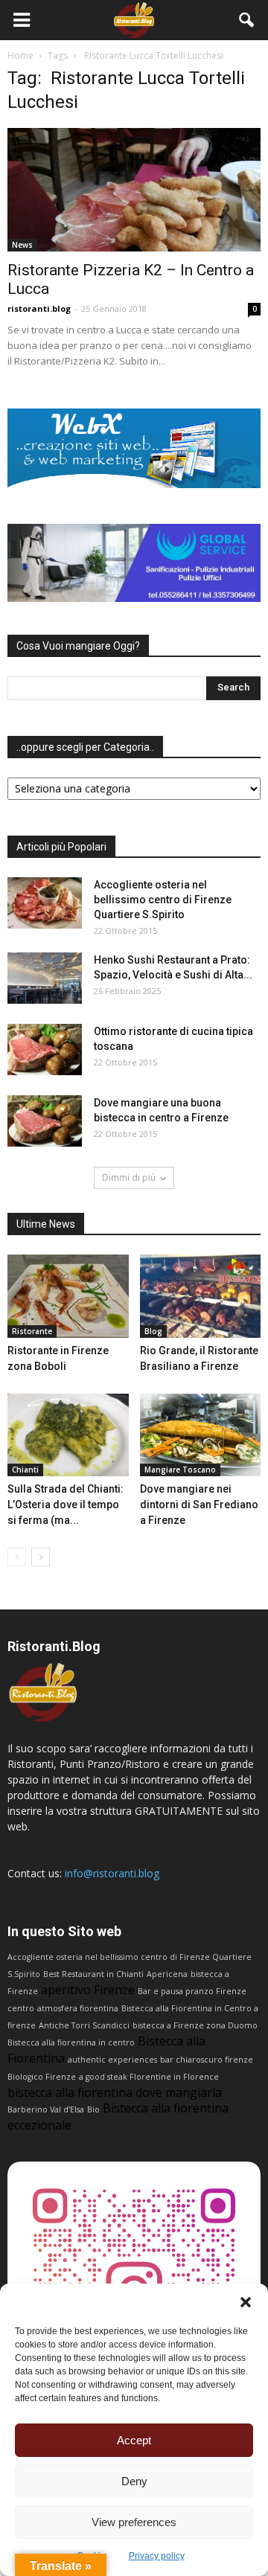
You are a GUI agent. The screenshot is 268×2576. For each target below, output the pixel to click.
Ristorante (32, 1331)
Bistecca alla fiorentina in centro (71, 2042)
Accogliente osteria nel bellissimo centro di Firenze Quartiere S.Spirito (163, 900)
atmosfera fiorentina (78, 2008)
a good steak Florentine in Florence (149, 2077)
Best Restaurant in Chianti (93, 1974)
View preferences (134, 2522)
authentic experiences (112, 2060)
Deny (134, 2481)
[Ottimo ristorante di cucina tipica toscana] (45, 1050)
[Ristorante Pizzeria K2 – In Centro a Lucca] (134, 190)
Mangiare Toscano (180, 1470)
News (22, 245)
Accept (134, 2440)
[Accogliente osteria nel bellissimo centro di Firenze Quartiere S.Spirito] (45, 903)
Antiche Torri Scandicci (84, 2025)
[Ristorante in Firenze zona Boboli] (68, 1296)
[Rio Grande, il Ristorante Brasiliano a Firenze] (201, 1296)
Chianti (25, 1470)
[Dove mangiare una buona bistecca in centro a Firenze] (45, 1121)
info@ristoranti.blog (112, 1873)
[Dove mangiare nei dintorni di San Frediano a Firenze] (201, 1435)
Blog (153, 1331)
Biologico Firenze (42, 2077)
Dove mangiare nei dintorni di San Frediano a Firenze (199, 1505)
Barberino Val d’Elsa (46, 2109)
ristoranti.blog (39, 308)
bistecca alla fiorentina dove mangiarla (115, 2092)
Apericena (167, 1974)
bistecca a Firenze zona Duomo (195, 2025)
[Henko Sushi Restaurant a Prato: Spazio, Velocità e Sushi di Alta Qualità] (45, 978)
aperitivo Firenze (88, 1990)
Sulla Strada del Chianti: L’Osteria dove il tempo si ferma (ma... (66, 1505)
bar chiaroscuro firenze (207, 2060)
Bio (93, 2109)
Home (20, 55)
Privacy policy (157, 2556)
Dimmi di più (129, 1178)
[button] (246, 2302)
